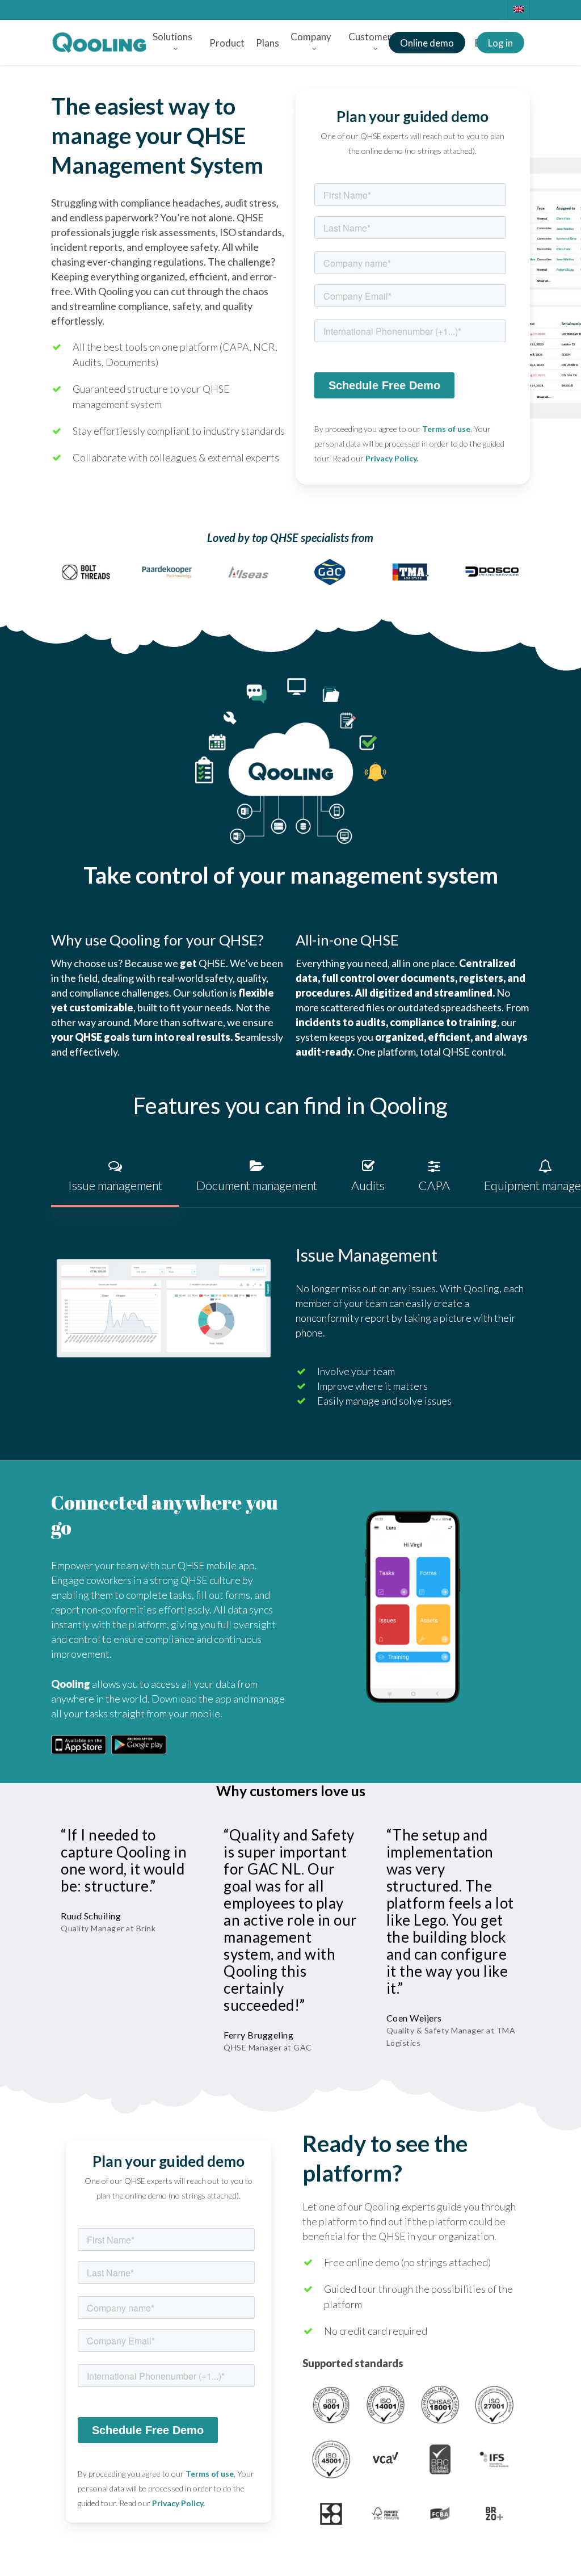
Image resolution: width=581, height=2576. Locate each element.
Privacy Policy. (392, 458)
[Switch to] (518, 9)
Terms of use (446, 429)
